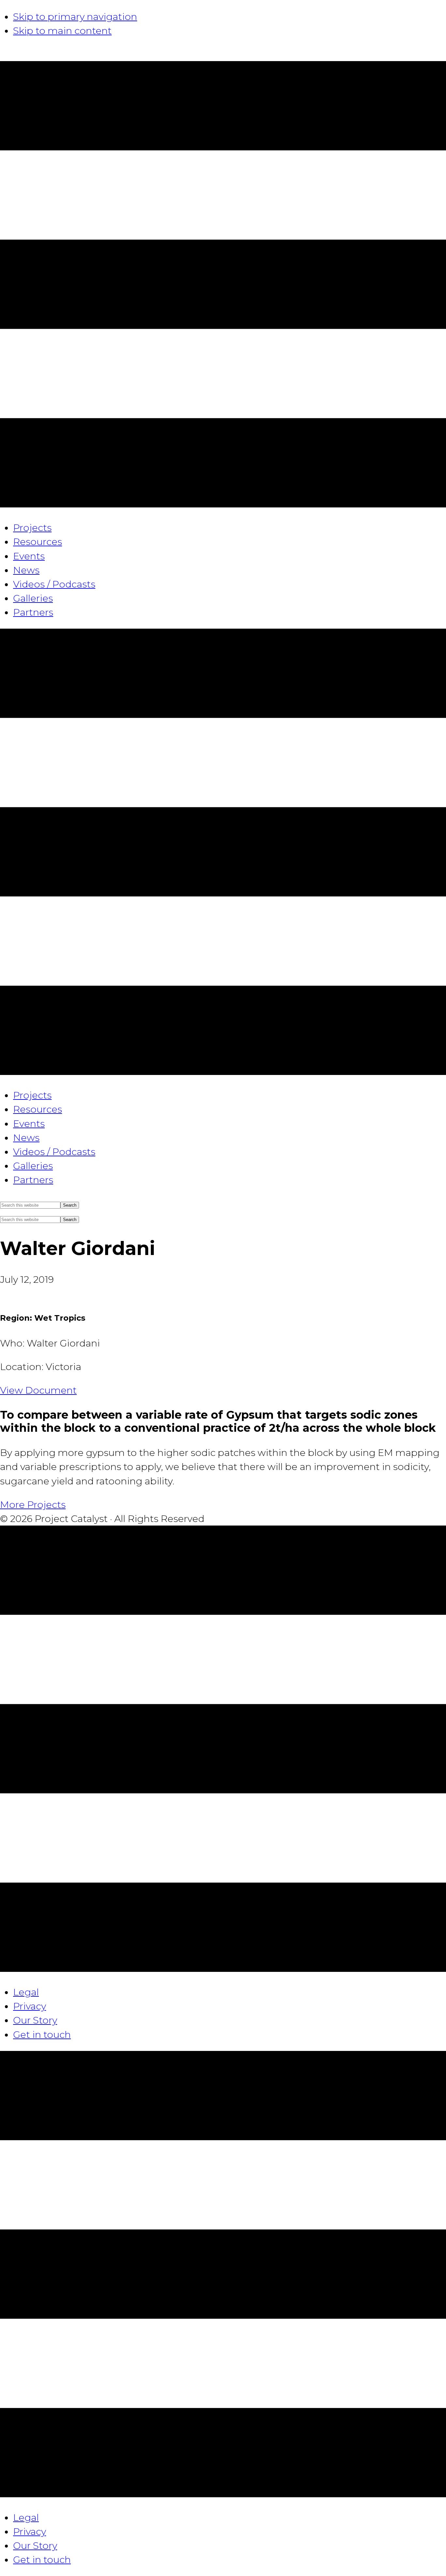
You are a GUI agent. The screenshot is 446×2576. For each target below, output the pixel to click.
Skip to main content (62, 31)
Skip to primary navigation (75, 17)
